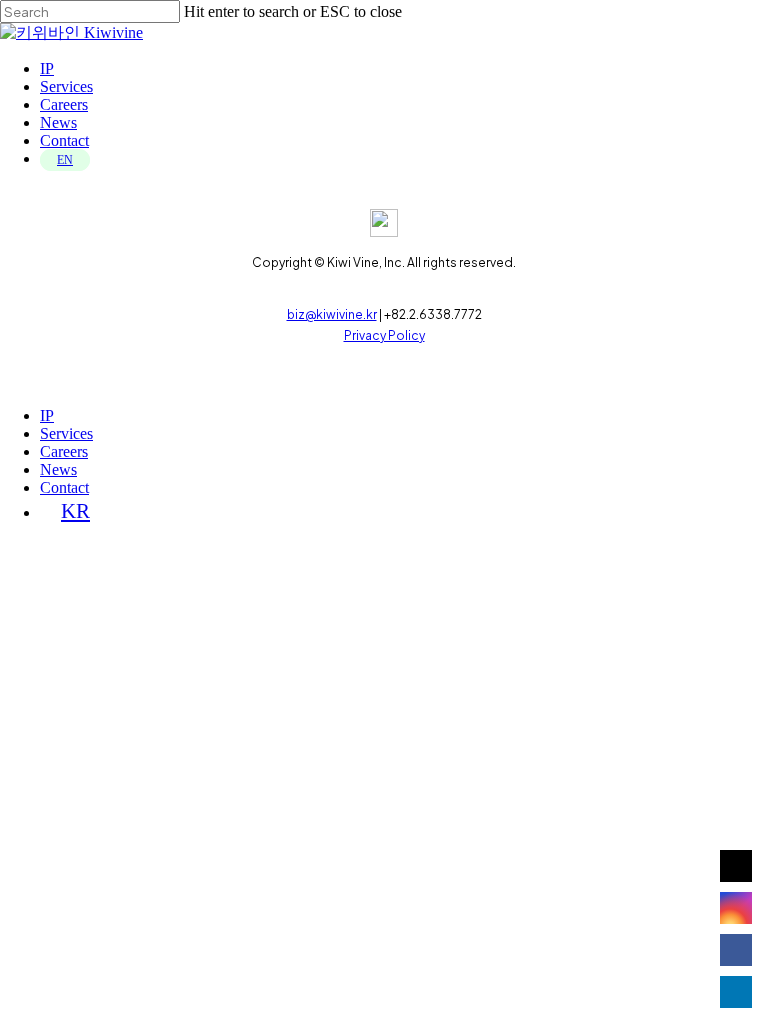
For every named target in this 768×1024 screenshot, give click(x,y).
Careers (64, 451)
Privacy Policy (384, 335)
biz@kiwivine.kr (332, 314)
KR (75, 510)
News (58, 469)
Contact (64, 487)
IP (47, 415)
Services (66, 433)
